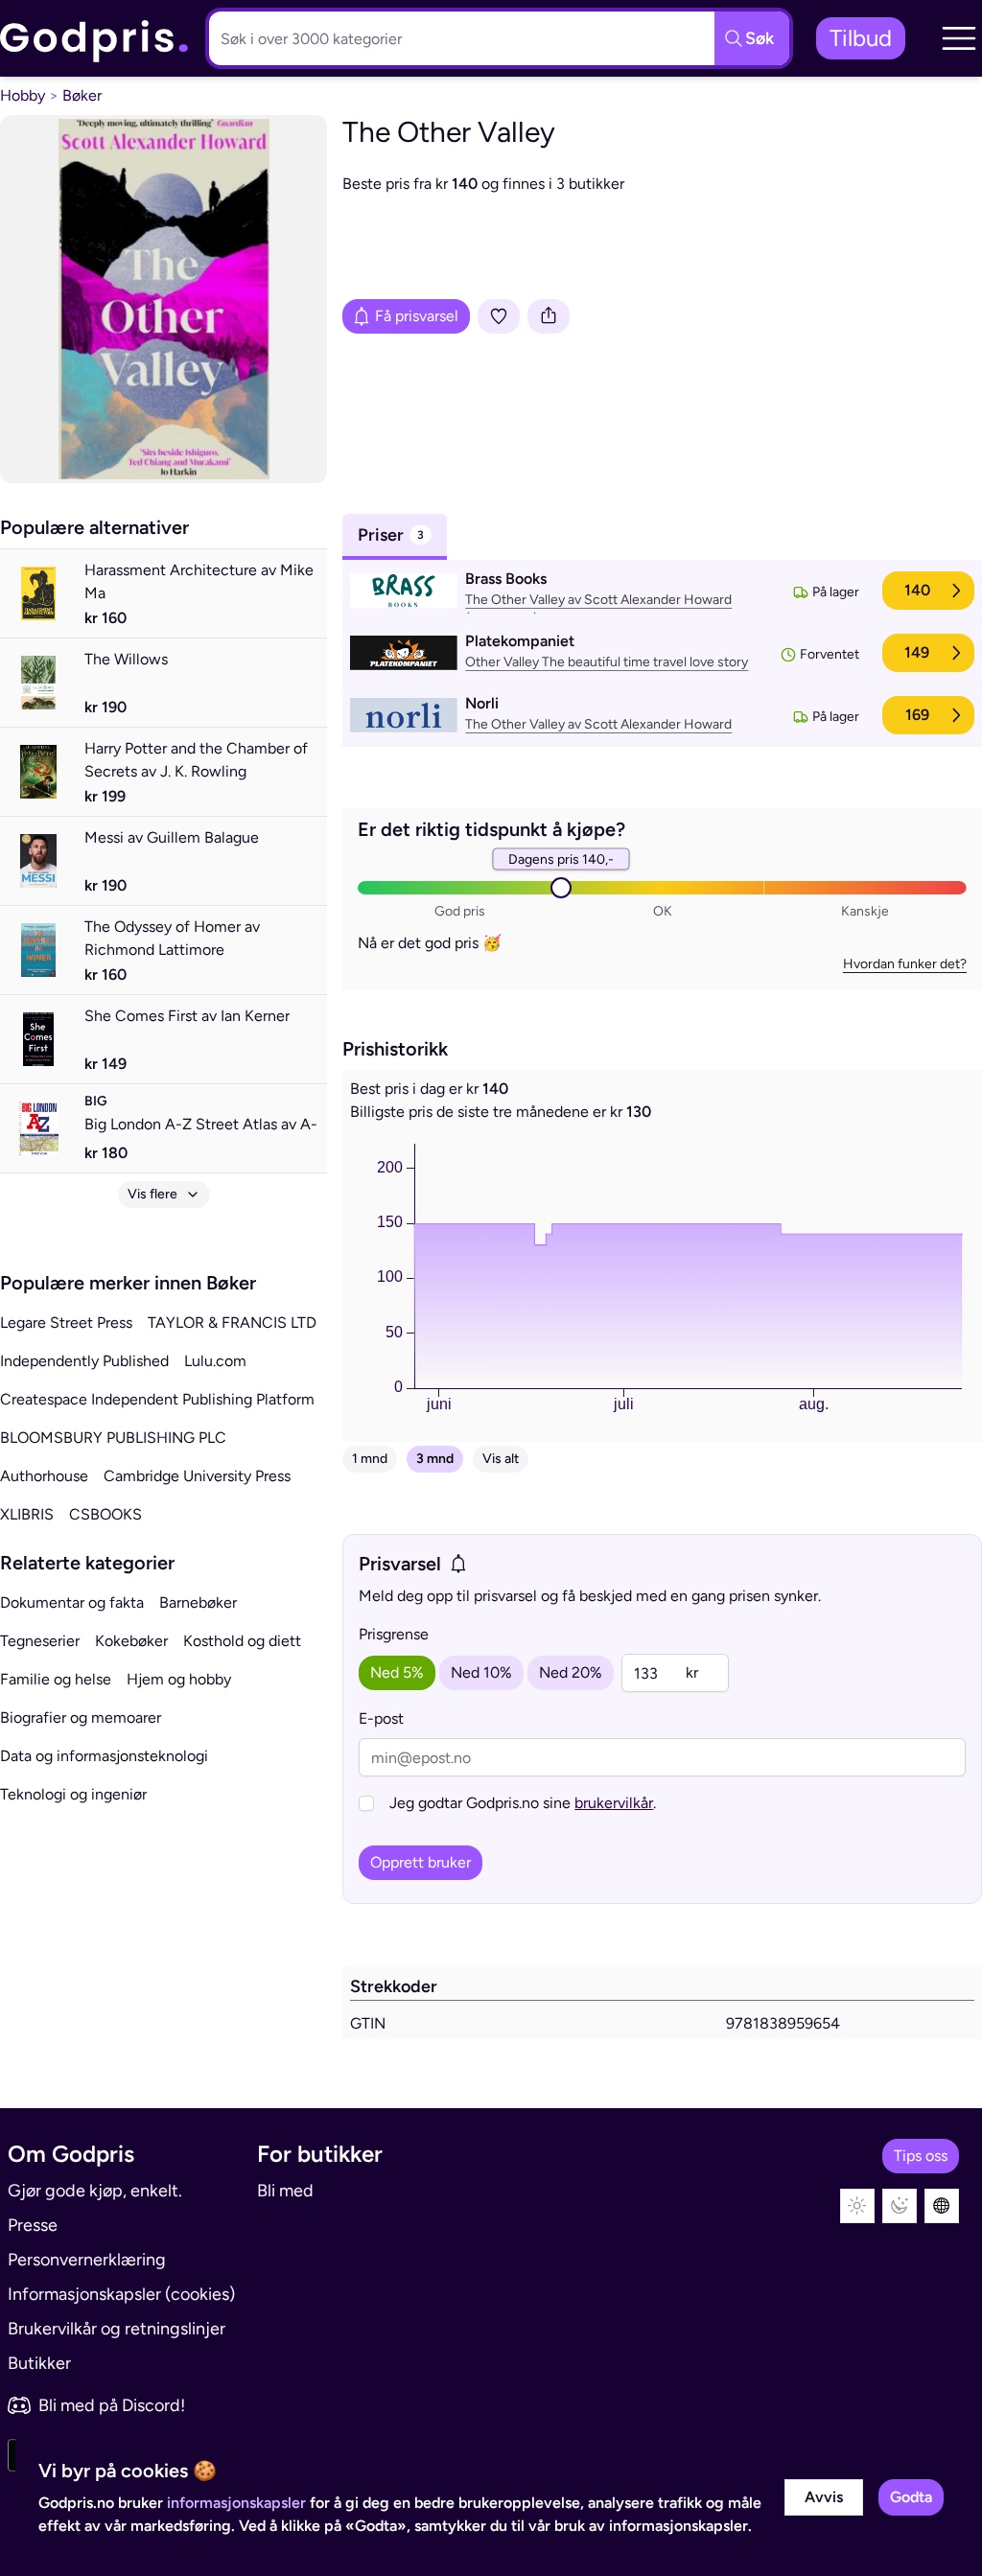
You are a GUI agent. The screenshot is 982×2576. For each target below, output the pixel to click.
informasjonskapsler (236, 2503)
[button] (959, 38)
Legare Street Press (66, 1323)
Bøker (82, 95)
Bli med (285, 2191)
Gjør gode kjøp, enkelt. (95, 2191)
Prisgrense (394, 1634)
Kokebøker (131, 1641)
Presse (33, 2225)
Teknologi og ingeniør (73, 1794)
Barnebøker (198, 1602)
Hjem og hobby (179, 1679)
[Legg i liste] (499, 316)
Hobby (23, 95)
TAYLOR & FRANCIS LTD (232, 1323)
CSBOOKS (105, 1514)
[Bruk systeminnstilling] (942, 2206)
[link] (95, 39)
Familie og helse (56, 1679)
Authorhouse (44, 1476)
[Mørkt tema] (900, 2206)
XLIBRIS (27, 1514)
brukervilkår (614, 1803)
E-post (381, 1718)
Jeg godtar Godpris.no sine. (523, 1803)
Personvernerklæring (87, 2260)
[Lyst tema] (857, 2206)
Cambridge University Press (197, 1476)
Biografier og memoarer (81, 1717)
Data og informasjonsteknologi (104, 1756)
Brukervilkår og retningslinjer (117, 2329)
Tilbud (861, 38)
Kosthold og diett (242, 1641)
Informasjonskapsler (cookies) (121, 2294)
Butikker (39, 2363)
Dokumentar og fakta (72, 1602)
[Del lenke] (549, 316)
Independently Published (84, 1361)
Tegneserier (40, 1641)
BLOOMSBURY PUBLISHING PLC (113, 1438)
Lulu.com (215, 1361)
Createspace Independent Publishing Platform (157, 1399)
